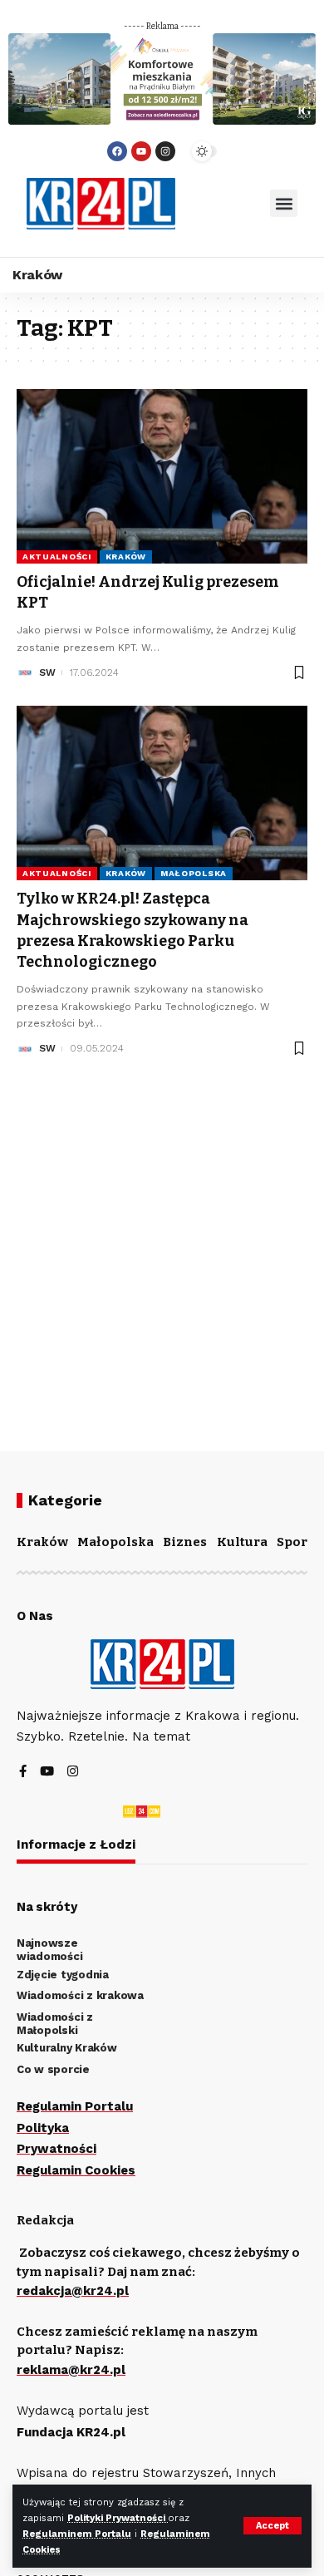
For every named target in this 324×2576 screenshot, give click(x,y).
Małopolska (194, 873)
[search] (223, 204)
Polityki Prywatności (118, 2518)
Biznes (185, 1542)
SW (47, 672)
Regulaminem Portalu (77, 2534)
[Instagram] (165, 151)
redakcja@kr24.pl (73, 2291)
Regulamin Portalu (75, 2106)
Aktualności (57, 557)
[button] (284, 203)
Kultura (242, 1542)
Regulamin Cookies (76, 2170)
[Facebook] (117, 151)
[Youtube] (141, 151)
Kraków (126, 557)
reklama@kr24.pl (71, 2370)
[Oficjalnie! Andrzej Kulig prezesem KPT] (162, 476)
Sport (295, 1542)
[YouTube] (47, 1773)
